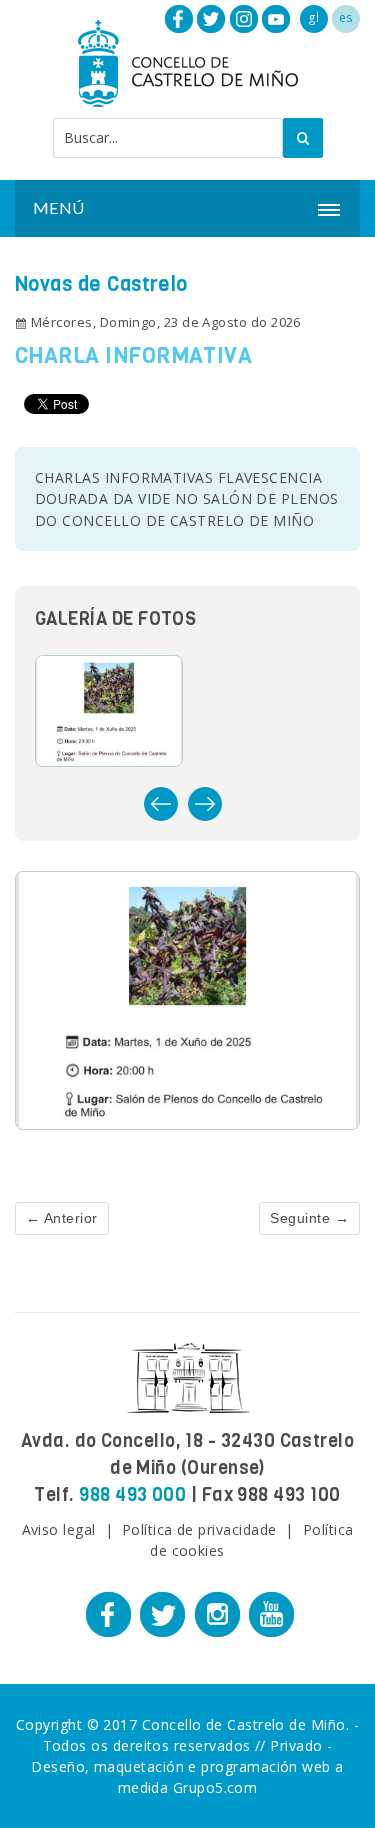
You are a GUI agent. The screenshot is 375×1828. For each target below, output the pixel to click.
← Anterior (62, 1218)
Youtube (276, 19)
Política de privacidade (199, 1529)
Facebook (179, 19)
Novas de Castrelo (101, 284)
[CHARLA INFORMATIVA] (187, 998)
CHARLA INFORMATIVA (133, 355)
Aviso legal (59, 1529)
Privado (296, 1745)
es (346, 17)
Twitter (211, 19)
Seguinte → (309, 1218)
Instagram (244, 19)
